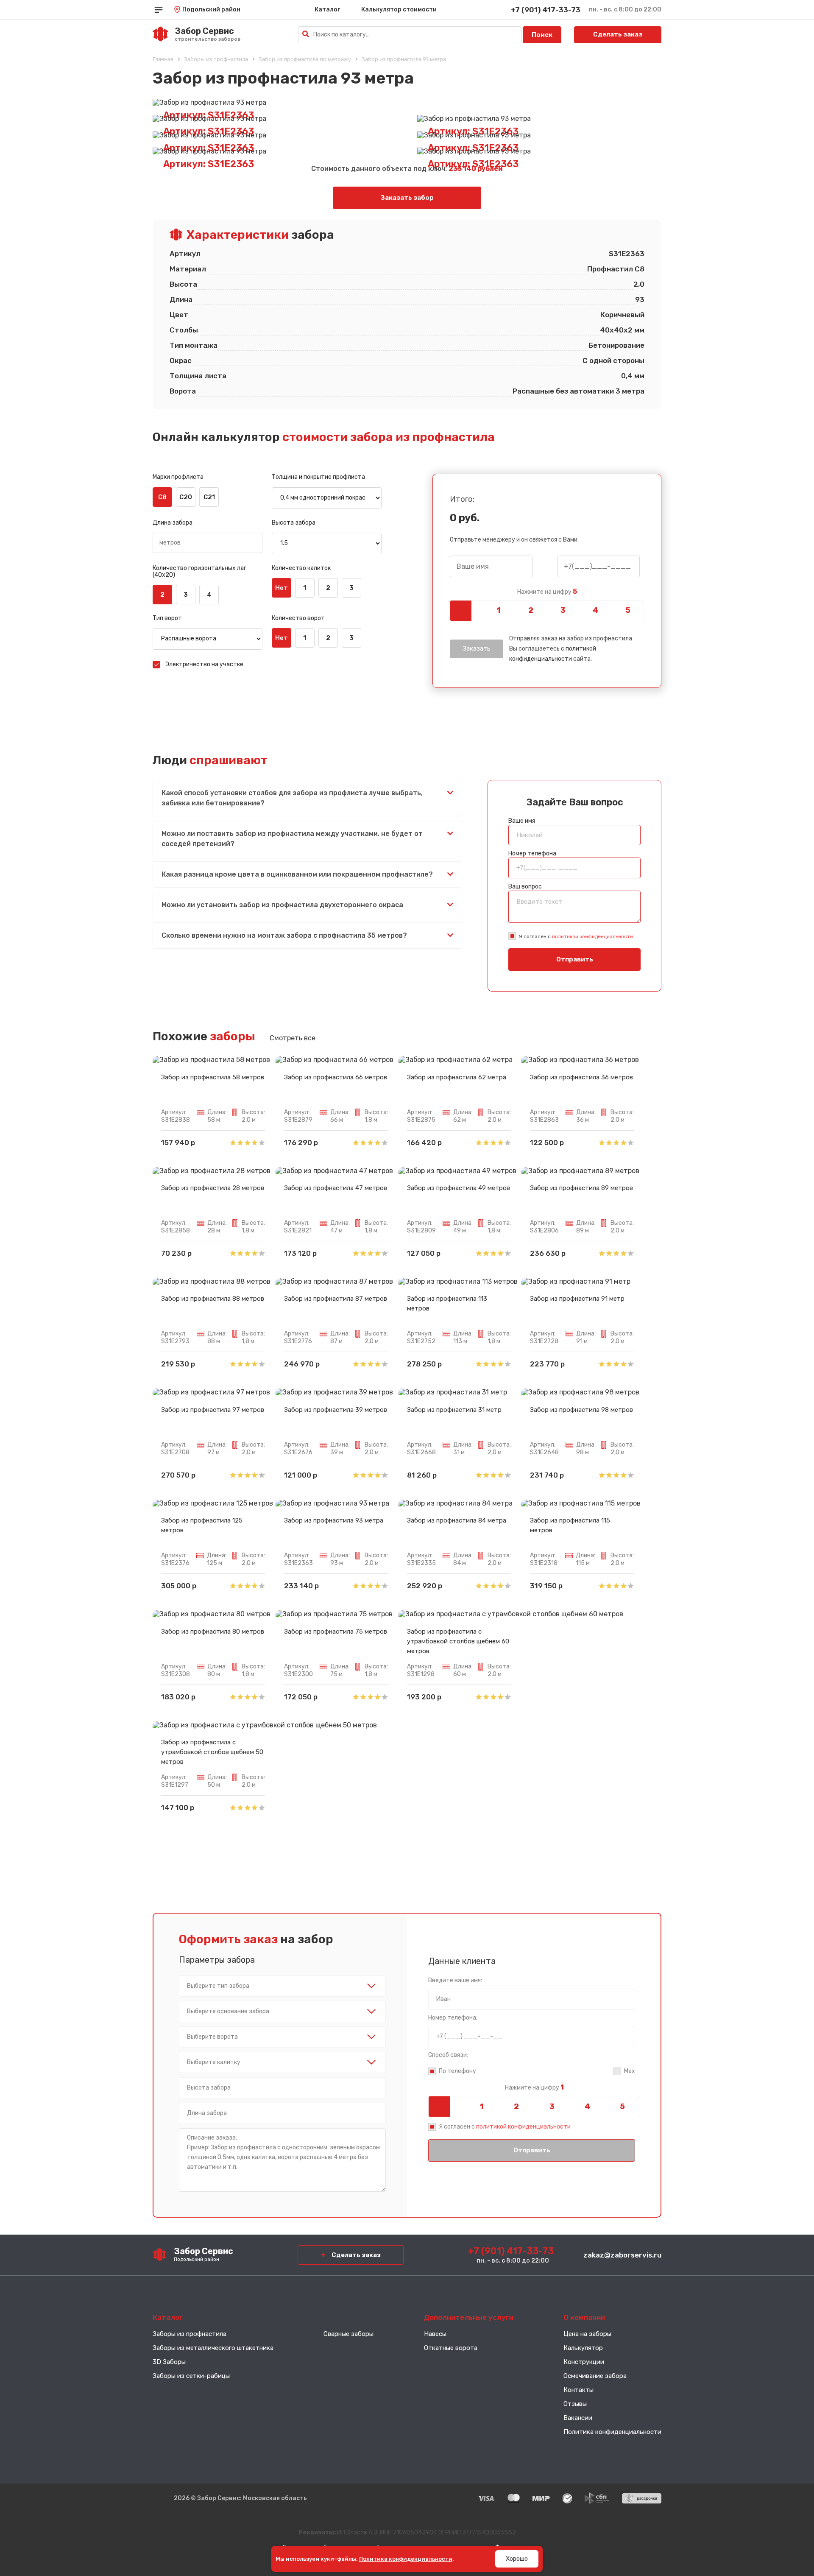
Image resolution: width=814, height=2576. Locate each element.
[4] (595, 611)
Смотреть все (293, 1038)
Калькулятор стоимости (399, 10)
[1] (498, 611)
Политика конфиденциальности (612, 2432)
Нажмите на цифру (547, 592)
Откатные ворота (451, 2348)
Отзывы (575, 2404)
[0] (466, 611)
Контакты (578, 2390)
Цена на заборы (587, 2334)
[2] (531, 611)
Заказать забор (407, 198)
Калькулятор (583, 2348)
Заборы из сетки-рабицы (191, 2376)
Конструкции (584, 2362)
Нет (282, 588)
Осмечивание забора (595, 2376)
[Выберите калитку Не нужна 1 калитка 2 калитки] (282, 2062)
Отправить (575, 959)
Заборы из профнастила (190, 2334)
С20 (186, 497)
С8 (162, 497)
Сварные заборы (348, 2334)
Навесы (435, 2334)
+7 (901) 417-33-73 (546, 10)
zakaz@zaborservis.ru (622, 2255)
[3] (563, 611)
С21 (209, 497)
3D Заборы (169, 2362)
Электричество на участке (204, 664)
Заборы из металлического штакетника (213, 2348)
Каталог (327, 10)
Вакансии (578, 2418)
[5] (628, 611)
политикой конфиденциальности (592, 936)
